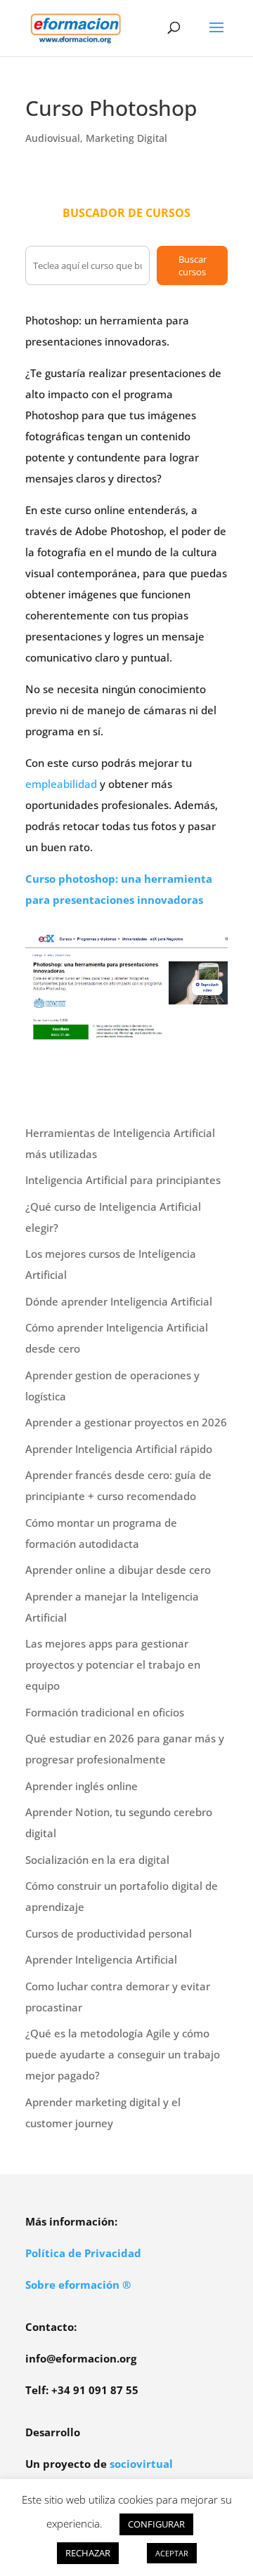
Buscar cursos (193, 265)
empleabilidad (61, 784)
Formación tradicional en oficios (105, 1712)
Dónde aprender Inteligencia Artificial (119, 1301)
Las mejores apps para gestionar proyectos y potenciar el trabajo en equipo (113, 1664)
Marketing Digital (126, 138)
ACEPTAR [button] (172, 2553)
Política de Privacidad (83, 2253)
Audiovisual (53, 138)
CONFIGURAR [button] (156, 2524)
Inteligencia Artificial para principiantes (123, 1180)
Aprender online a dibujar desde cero (118, 1570)
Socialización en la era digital (97, 1860)
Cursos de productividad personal (109, 1933)
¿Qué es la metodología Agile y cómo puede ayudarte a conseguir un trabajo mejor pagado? (123, 2054)
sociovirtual (141, 2464)
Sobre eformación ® (78, 2285)
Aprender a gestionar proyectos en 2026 (126, 1422)
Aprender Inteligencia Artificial (101, 1959)
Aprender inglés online (82, 1786)
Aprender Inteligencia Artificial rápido (119, 1449)
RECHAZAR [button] (88, 2553)
